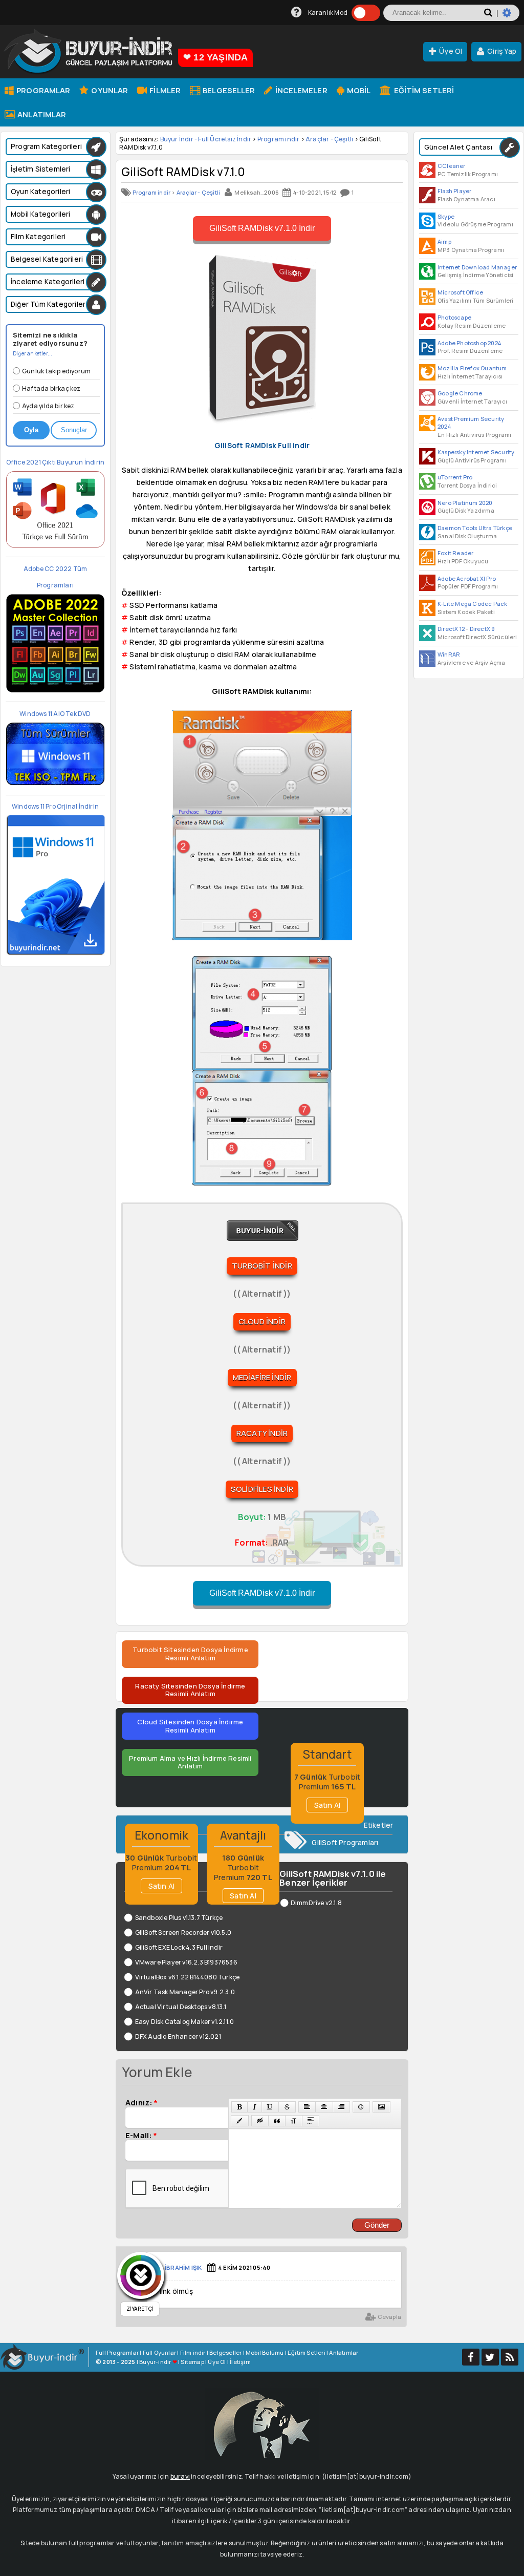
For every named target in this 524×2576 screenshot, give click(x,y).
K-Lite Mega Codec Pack (472, 604)
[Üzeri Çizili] (287, 2107)
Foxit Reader (455, 553)
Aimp (444, 241)
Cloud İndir (262, 1322)
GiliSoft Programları (345, 1843)
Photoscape (454, 317)
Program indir (279, 139)
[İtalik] (255, 2107)
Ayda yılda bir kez (48, 406)
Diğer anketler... (32, 353)
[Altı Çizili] (270, 2107)
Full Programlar (117, 2352)
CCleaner (452, 166)
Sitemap (192, 2362)
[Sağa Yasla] (341, 2107)
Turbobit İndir (262, 1266)
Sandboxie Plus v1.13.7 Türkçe (179, 1918)
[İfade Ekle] (361, 2107)
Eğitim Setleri (423, 90)
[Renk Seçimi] (239, 2121)
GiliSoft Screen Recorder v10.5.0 (183, 1933)
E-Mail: (141, 2135)
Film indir (193, 2352)
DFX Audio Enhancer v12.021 (178, 2036)
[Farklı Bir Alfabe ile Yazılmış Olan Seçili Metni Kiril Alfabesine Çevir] (294, 2121)
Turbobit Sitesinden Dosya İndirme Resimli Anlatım (190, 1654)
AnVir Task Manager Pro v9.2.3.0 (185, 1992)
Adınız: (141, 2102)
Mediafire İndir (262, 1377)
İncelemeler (300, 90)
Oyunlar (109, 90)
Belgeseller (228, 90)
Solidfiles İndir (262, 1489)
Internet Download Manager (477, 267)
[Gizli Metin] (260, 2121)
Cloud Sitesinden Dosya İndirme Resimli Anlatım (190, 1726)
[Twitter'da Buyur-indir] (490, 2357)
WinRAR (449, 654)
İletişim (240, 2362)
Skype (446, 216)
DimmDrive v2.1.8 (316, 1903)
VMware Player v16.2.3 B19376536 (186, 1962)
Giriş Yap (502, 51)
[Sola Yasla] (307, 2107)
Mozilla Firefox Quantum (472, 368)
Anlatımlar (41, 114)
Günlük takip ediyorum (56, 371)
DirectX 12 (451, 629)
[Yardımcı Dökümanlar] (297, 13)
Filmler (164, 90)
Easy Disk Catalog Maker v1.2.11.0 (184, 2022)
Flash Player (454, 191)
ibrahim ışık (183, 2267)
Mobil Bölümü (265, 2352)
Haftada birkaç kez (51, 388)
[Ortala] (324, 2107)
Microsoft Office (460, 292)
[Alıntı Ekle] (277, 2121)
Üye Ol (451, 51)
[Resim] (381, 2107)
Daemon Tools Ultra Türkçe (475, 528)
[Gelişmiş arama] (511, 17)
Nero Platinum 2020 (465, 503)
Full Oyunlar (159, 2352)
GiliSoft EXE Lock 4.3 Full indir (179, 1947)
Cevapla (389, 2317)
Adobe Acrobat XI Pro (467, 578)
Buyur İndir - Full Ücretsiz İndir (206, 139)
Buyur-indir (155, 2362)
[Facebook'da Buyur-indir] (471, 2357)
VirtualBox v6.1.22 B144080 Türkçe (187, 1977)
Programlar (42, 90)
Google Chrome (460, 393)
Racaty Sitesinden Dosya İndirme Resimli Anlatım (190, 1690)
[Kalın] (239, 2107)
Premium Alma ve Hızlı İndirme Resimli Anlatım (190, 1762)
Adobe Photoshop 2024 (469, 343)
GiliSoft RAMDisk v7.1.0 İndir (262, 228)
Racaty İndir (262, 1433)
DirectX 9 (483, 629)
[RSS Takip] (510, 2357)
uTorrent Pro (455, 477)
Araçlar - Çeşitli (329, 139)
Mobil (358, 90)
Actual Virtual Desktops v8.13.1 (181, 2007)
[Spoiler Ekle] (311, 2121)
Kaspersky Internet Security (476, 452)
